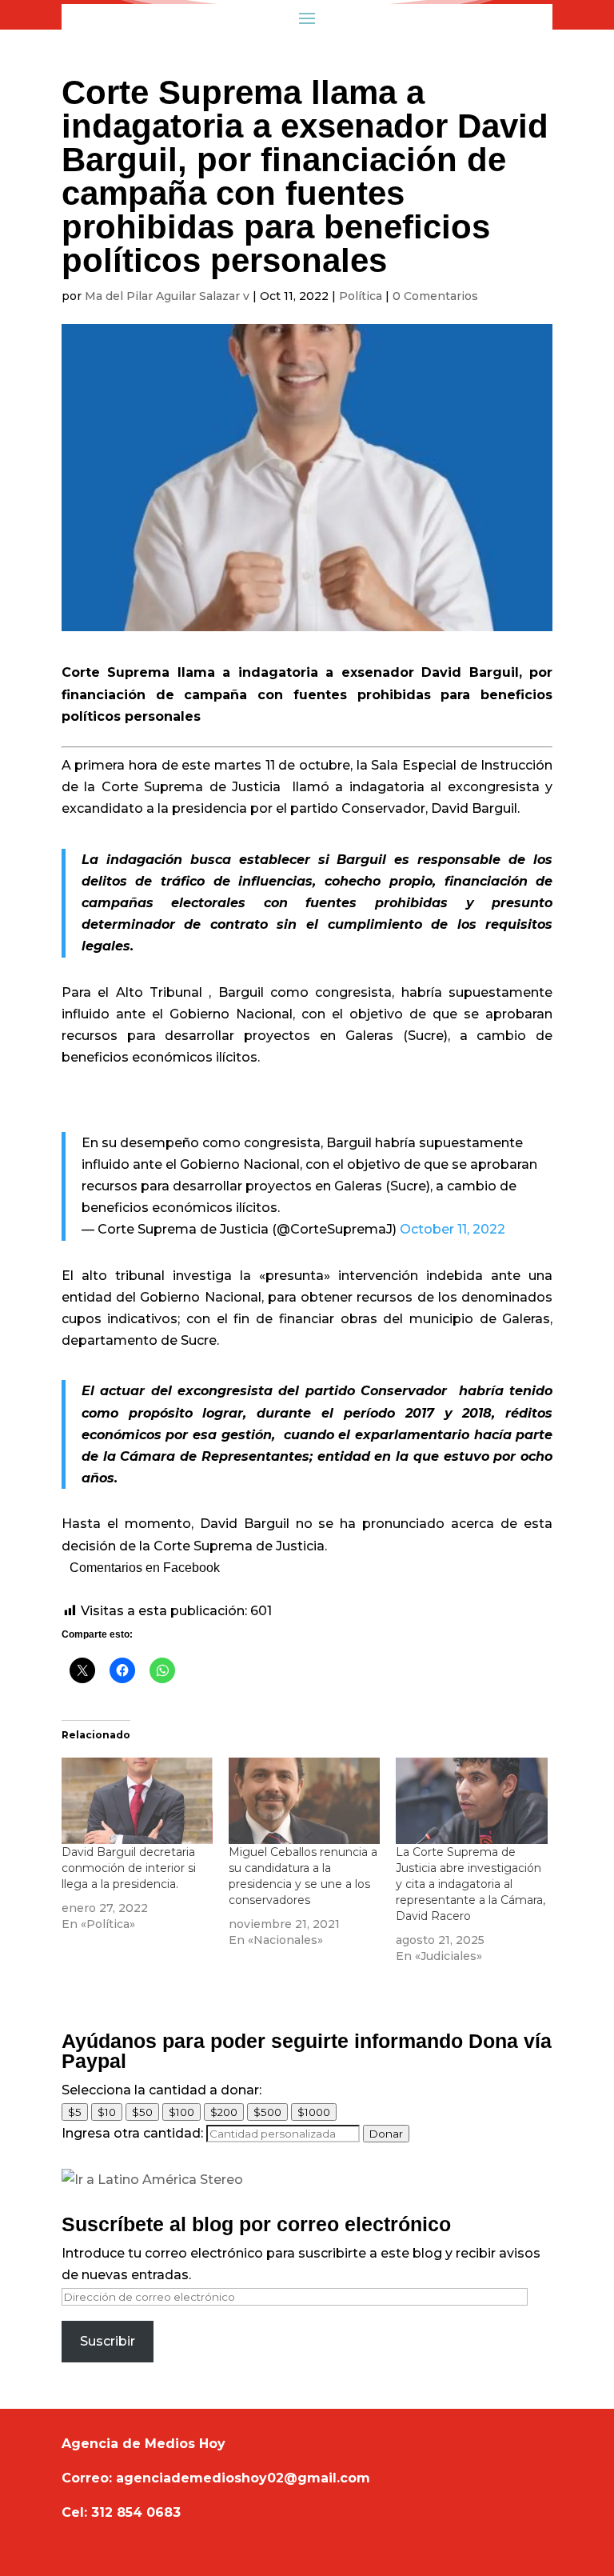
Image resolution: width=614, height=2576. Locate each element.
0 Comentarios (435, 296)
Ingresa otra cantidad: (132, 2133)
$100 (181, 2112)
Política (361, 296)
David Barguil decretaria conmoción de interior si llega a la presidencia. (129, 1868)
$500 (267, 2112)
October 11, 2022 (453, 1229)
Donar (386, 2134)
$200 (224, 2112)
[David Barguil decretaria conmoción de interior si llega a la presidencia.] (137, 1801)
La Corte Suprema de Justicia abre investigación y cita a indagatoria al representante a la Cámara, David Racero (470, 1884)
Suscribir (108, 2341)
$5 (75, 2112)
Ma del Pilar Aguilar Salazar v (167, 296)
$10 (107, 2112)
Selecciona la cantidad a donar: (161, 2090)
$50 (142, 2112)
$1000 (314, 2112)
